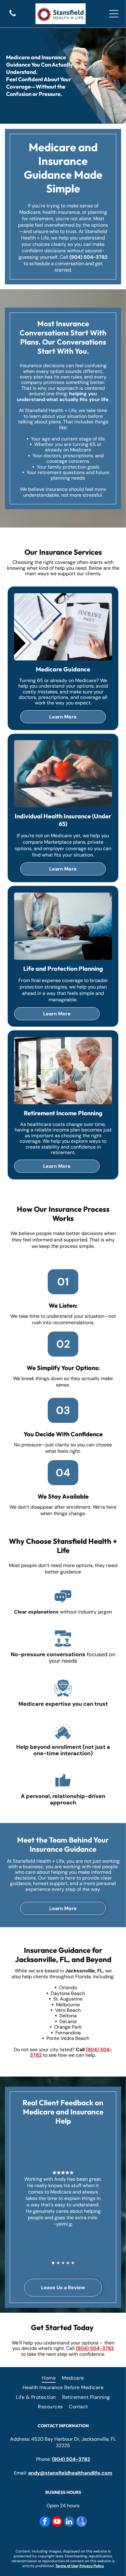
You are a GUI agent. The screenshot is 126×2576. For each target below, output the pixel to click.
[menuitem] (49, 2378)
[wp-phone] (13, 17)
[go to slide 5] (73, 2263)
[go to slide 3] (63, 2263)
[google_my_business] (82, 2522)
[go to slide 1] (53, 2263)
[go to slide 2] (58, 2263)
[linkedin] (69, 2522)
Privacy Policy (92, 2566)
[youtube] (57, 2522)
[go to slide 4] (68, 2263)
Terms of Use (67, 2566)
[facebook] (45, 2522)
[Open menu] (114, 14)
